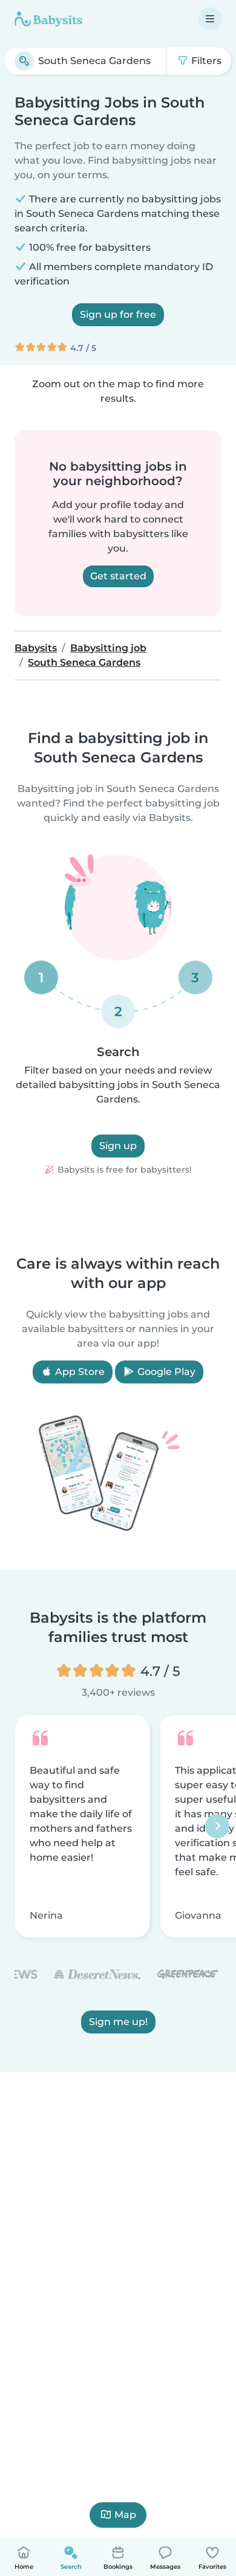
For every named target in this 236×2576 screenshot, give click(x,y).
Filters (205, 61)
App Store (79, 1372)
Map (125, 2515)
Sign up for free (118, 314)
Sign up (118, 1146)
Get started (118, 576)
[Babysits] (48, 19)
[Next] (217, 1826)
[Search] (24, 61)
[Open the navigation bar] (210, 19)
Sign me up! (118, 2022)
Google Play (165, 1372)
